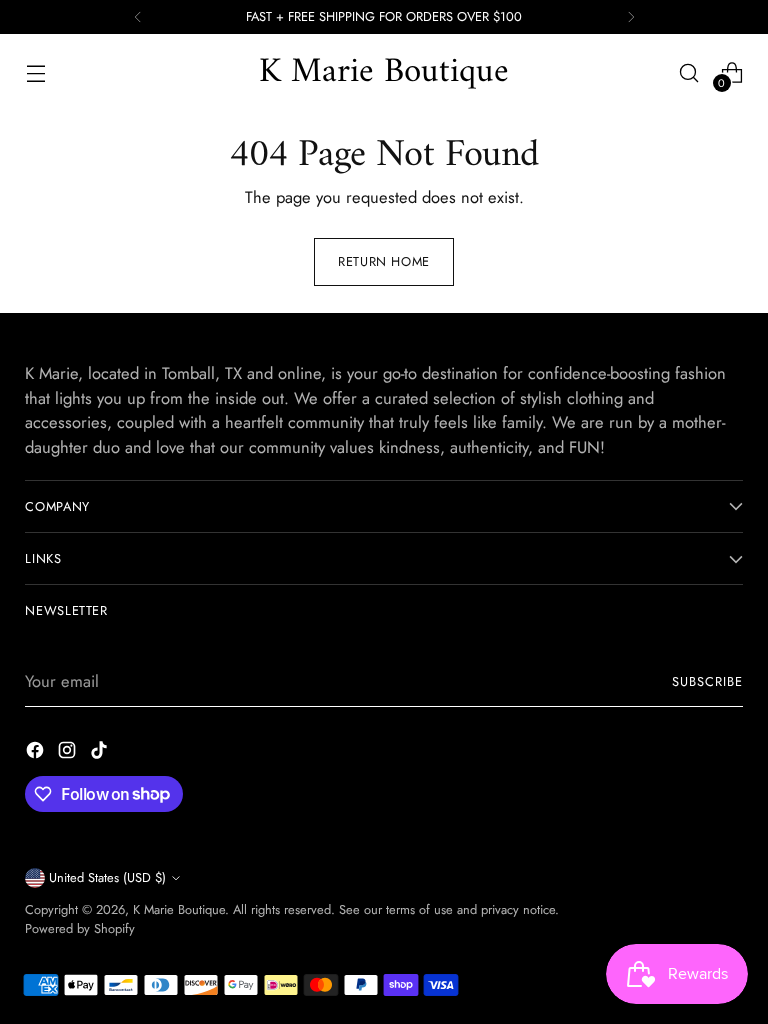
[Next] (631, 17)
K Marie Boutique (179, 909)
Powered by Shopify (80, 928)
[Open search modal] (689, 72)
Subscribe (707, 681)
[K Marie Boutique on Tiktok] (101, 753)
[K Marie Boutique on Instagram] (69, 753)
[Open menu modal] (35, 72)
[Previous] (138, 17)
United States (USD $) (107, 877)
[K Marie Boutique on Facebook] (37, 753)
